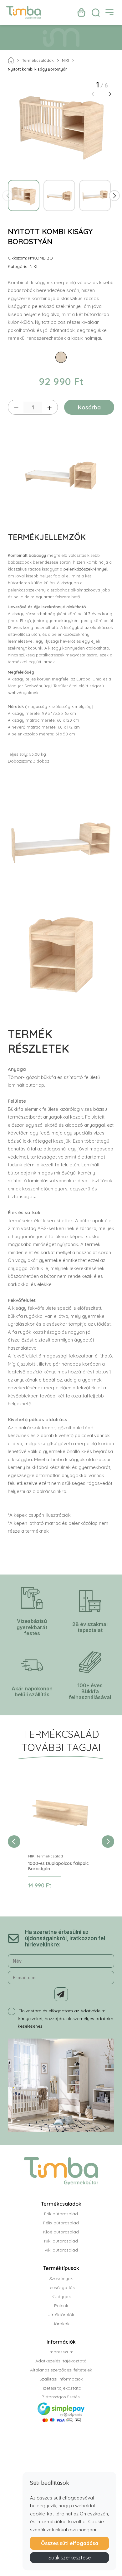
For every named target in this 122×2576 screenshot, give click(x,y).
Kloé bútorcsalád (61, 2232)
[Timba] (24, 12)
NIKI (66, 60)
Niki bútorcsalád (61, 2241)
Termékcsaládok (38, 60)
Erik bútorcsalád (61, 2214)
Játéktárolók (61, 2315)
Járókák (61, 2324)
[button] (110, 94)
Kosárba (89, 407)
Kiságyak (61, 2297)
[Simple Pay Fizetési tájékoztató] (61, 2417)
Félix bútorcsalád (61, 2223)
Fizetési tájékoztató (61, 2388)
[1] (61, 1994)
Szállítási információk (61, 2379)
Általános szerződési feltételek (61, 2370)
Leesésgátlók (61, 2287)
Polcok (61, 2306)
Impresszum (61, 2352)
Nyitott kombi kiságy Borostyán (38, 69)
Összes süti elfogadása (70, 2543)
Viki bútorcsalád (61, 2250)
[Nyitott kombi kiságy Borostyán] (61, 125)
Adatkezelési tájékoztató (61, 2361)
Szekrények (61, 2278)
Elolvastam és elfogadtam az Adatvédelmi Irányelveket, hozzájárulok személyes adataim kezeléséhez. (66, 2018)
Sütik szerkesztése (70, 2558)
